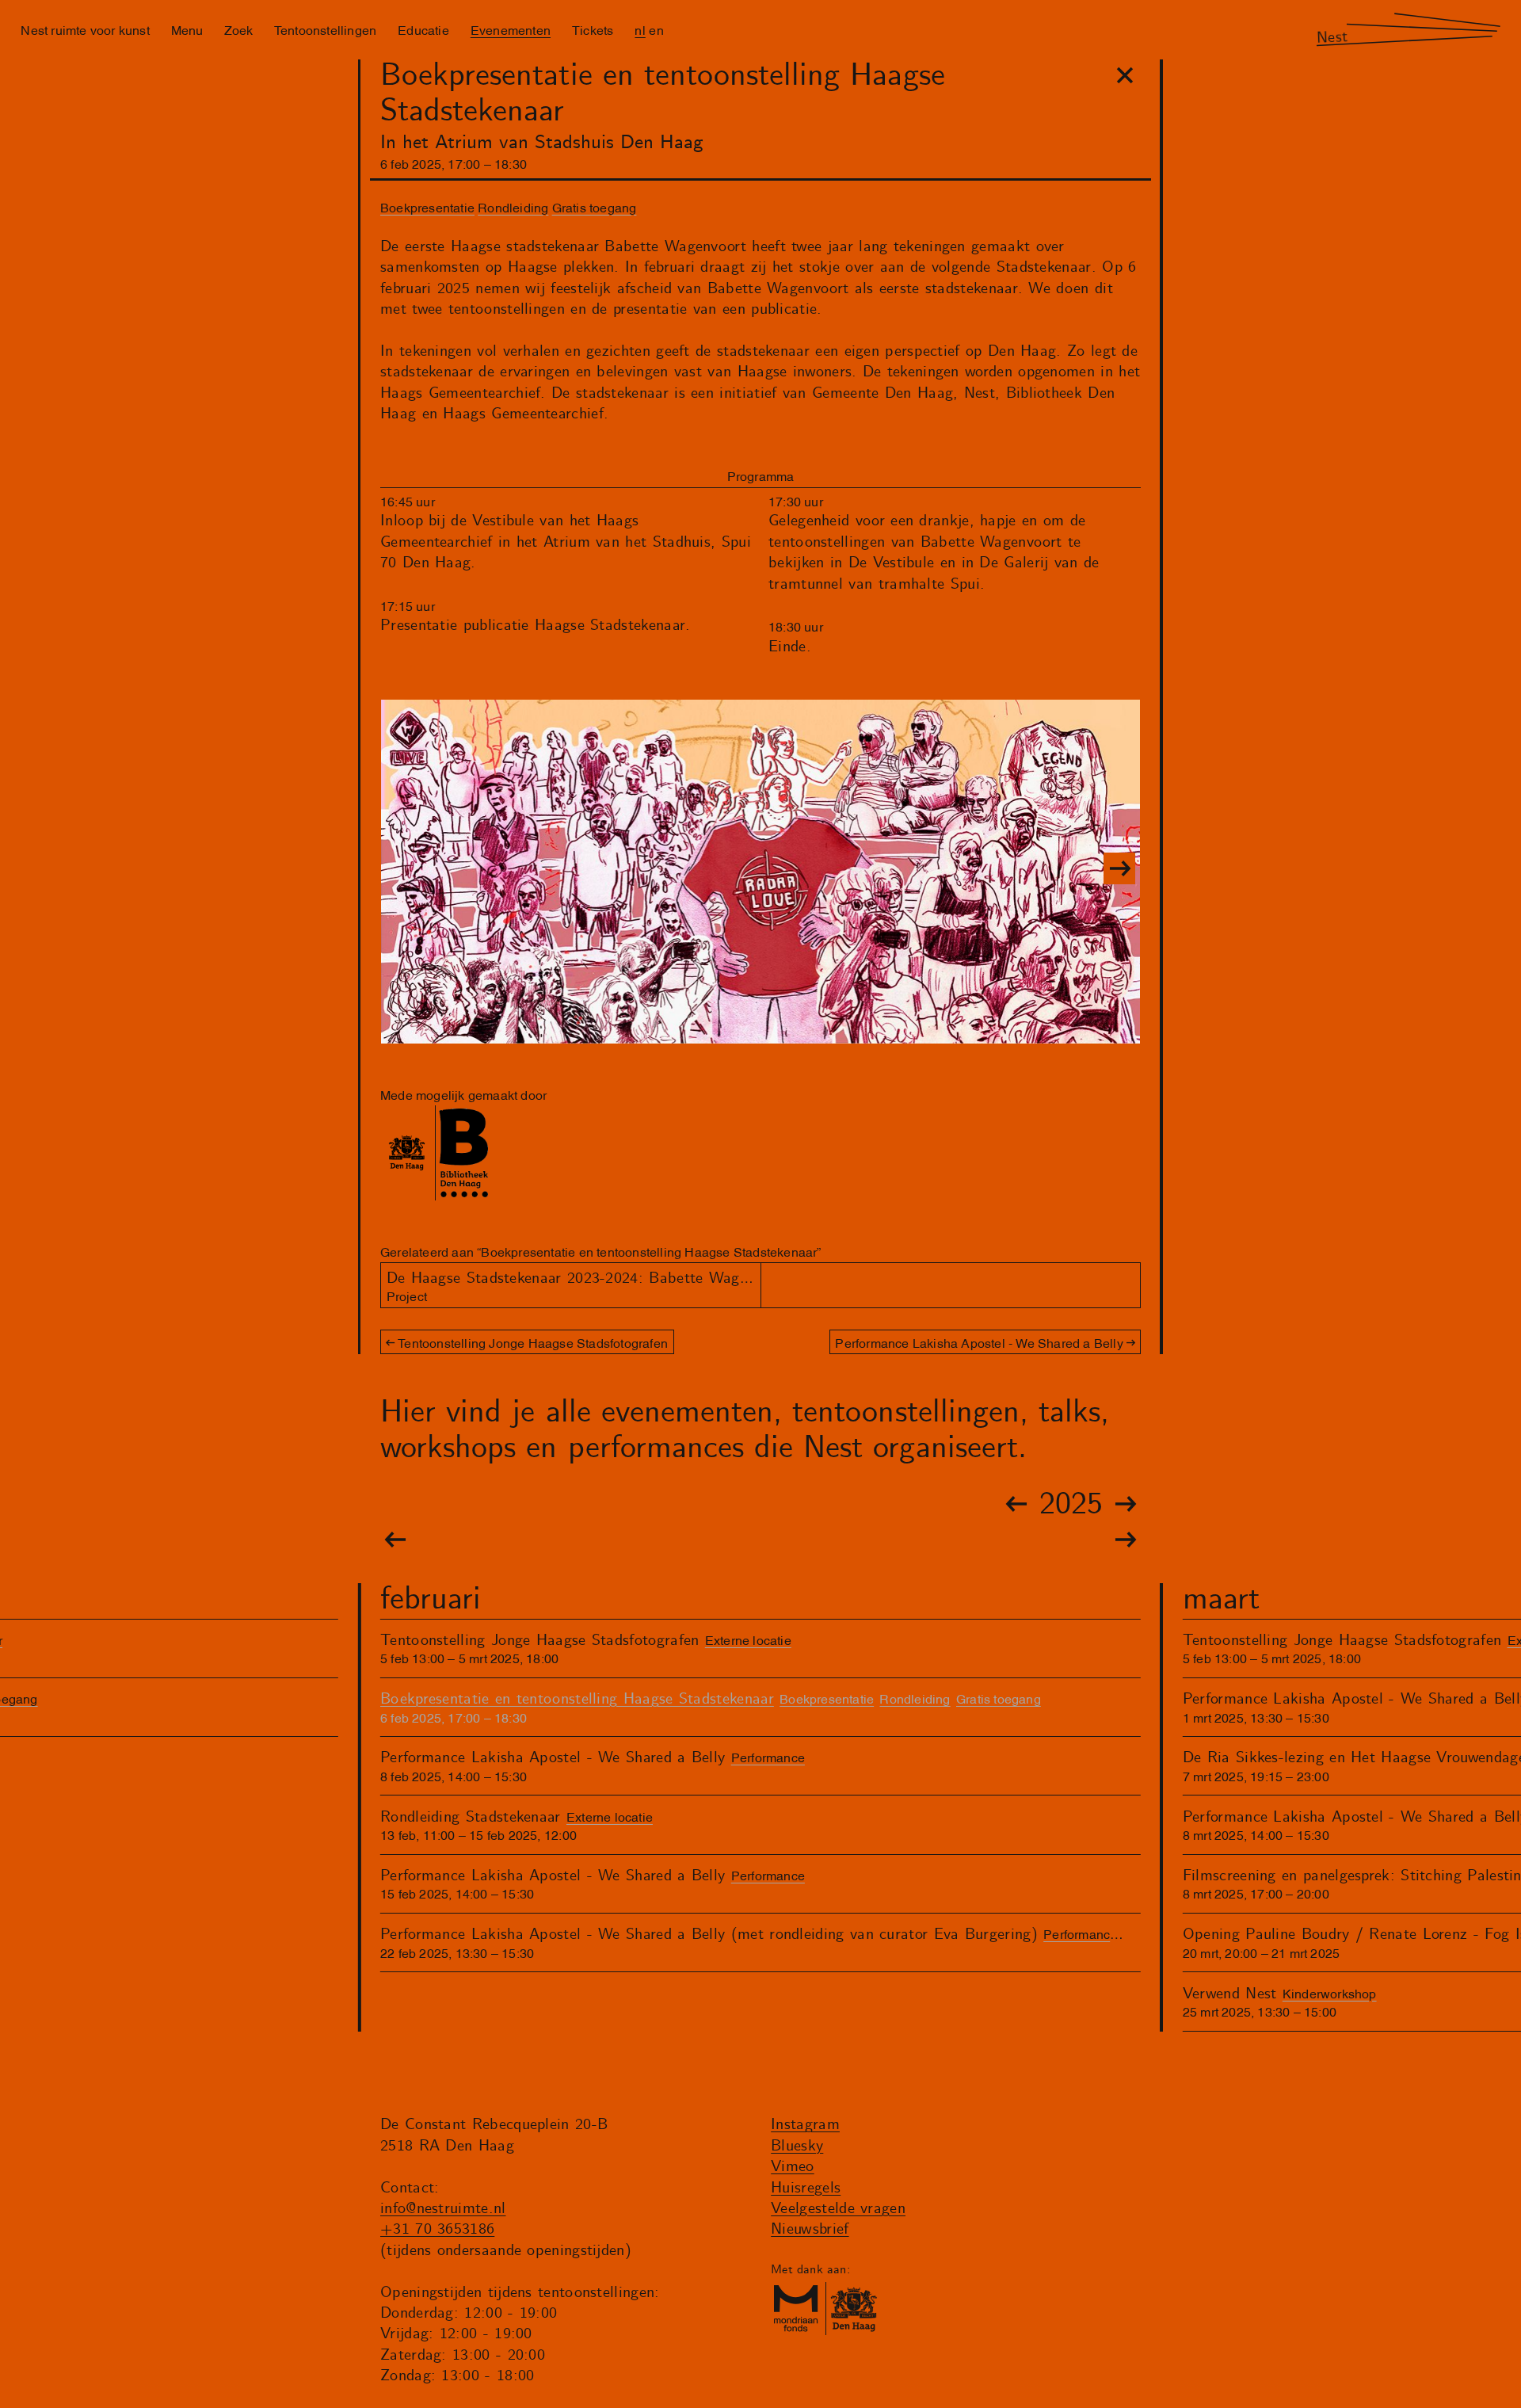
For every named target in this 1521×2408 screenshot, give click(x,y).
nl (640, 29)
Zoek (238, 29)
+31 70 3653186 (437, 2229)
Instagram (805, 2125)
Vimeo (793, 2167)
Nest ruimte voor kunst (85, 29)
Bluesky (797, 2146)
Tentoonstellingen (325, 29)
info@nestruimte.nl (443, 2209)
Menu (187, 29)
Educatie (423, 29)
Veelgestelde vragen (838, 2209)
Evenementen (511, 29)
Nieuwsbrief (810, 2229)
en (656, 29)
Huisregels (806, 2188)
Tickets (593, 29)
